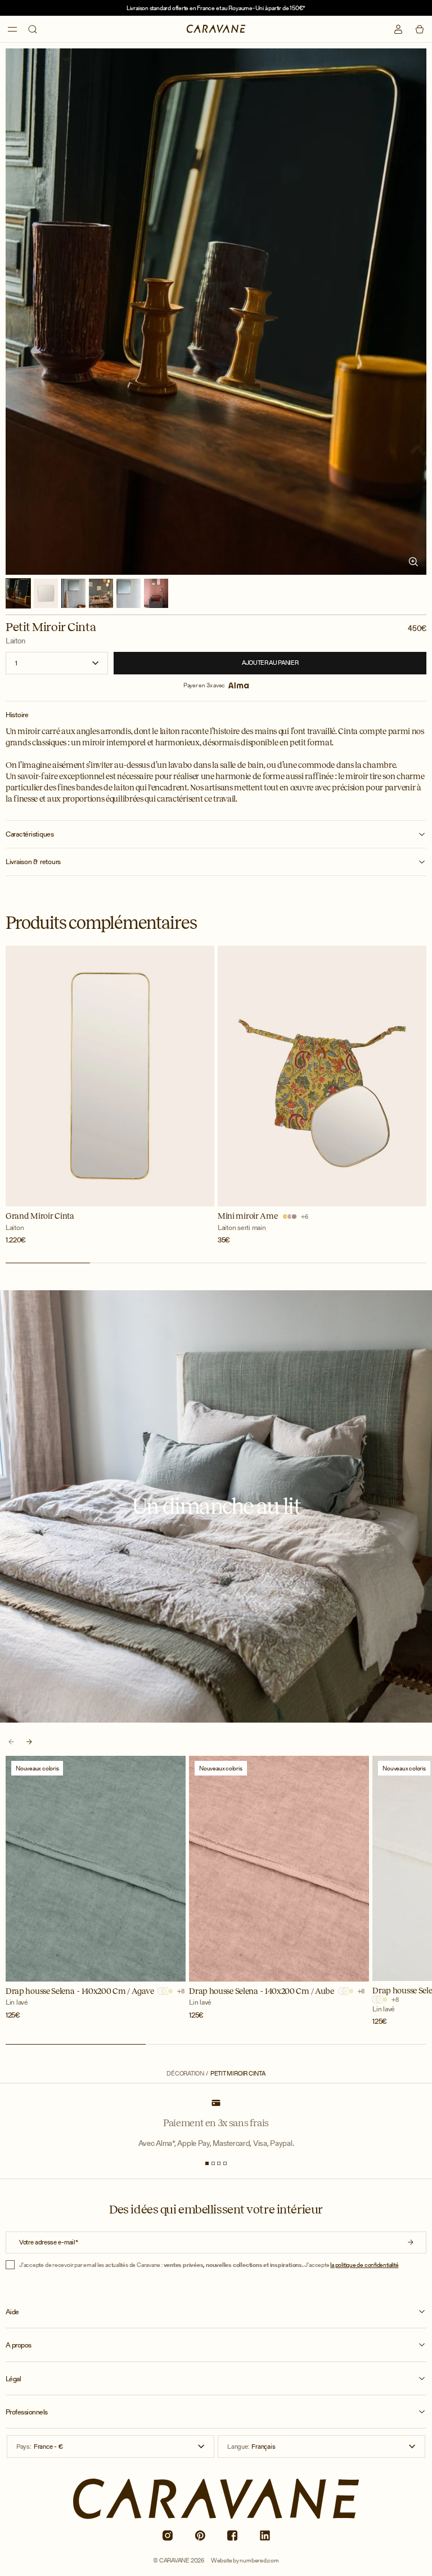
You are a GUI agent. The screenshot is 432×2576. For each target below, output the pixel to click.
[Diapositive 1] (207, 2163)
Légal (13, 2379)
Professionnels (27, 2412)
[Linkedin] (265, 2535)
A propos (19, 2345)
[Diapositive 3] (219, 2163)
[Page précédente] (11, 1742)
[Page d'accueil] (216, 29)
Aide (12, 2312)
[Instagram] (167, 2535)
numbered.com (259, 2560)
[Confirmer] (411, 2242)
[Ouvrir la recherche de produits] (33, 29)
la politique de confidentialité (364, 2265)
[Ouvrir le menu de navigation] (12, 29)
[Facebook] (232, 2535)
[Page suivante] (29, 1742)
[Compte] (398, 29)
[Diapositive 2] (213, 2163)
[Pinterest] (200, 2535)
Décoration (185, 2074)
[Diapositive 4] (225, 2163)
